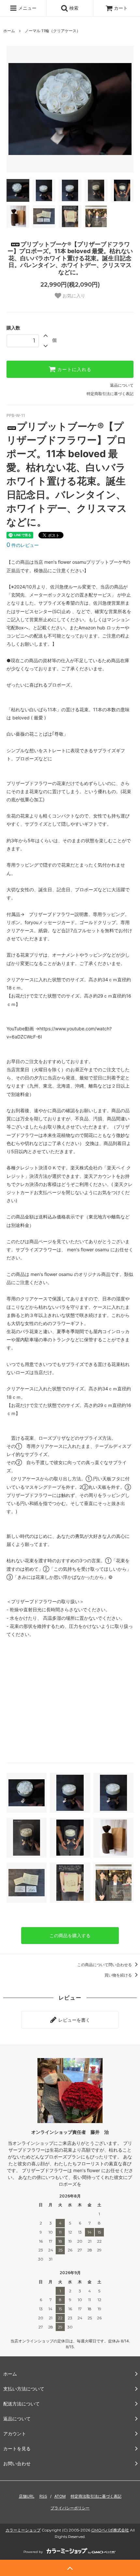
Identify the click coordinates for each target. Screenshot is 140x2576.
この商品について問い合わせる (105, 1965)
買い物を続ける (119, 1975)
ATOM (60, 2496)
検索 (73, 8)
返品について (122, 385)
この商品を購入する (70, 1935)
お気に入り (73, 296)
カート (121, 8)
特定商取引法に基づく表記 (110, 394)
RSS (43, 2496)
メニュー (27, 8)
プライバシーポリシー (70, 2508)
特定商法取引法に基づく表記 (96, 2496)
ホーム (9, 31)
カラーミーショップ (23, 2530)
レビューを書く (74, 2020)
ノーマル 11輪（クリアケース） (53, 31)
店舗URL (27, 2496)
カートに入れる (74, 369)
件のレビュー (23, 545)
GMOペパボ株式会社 (110, 2530)
